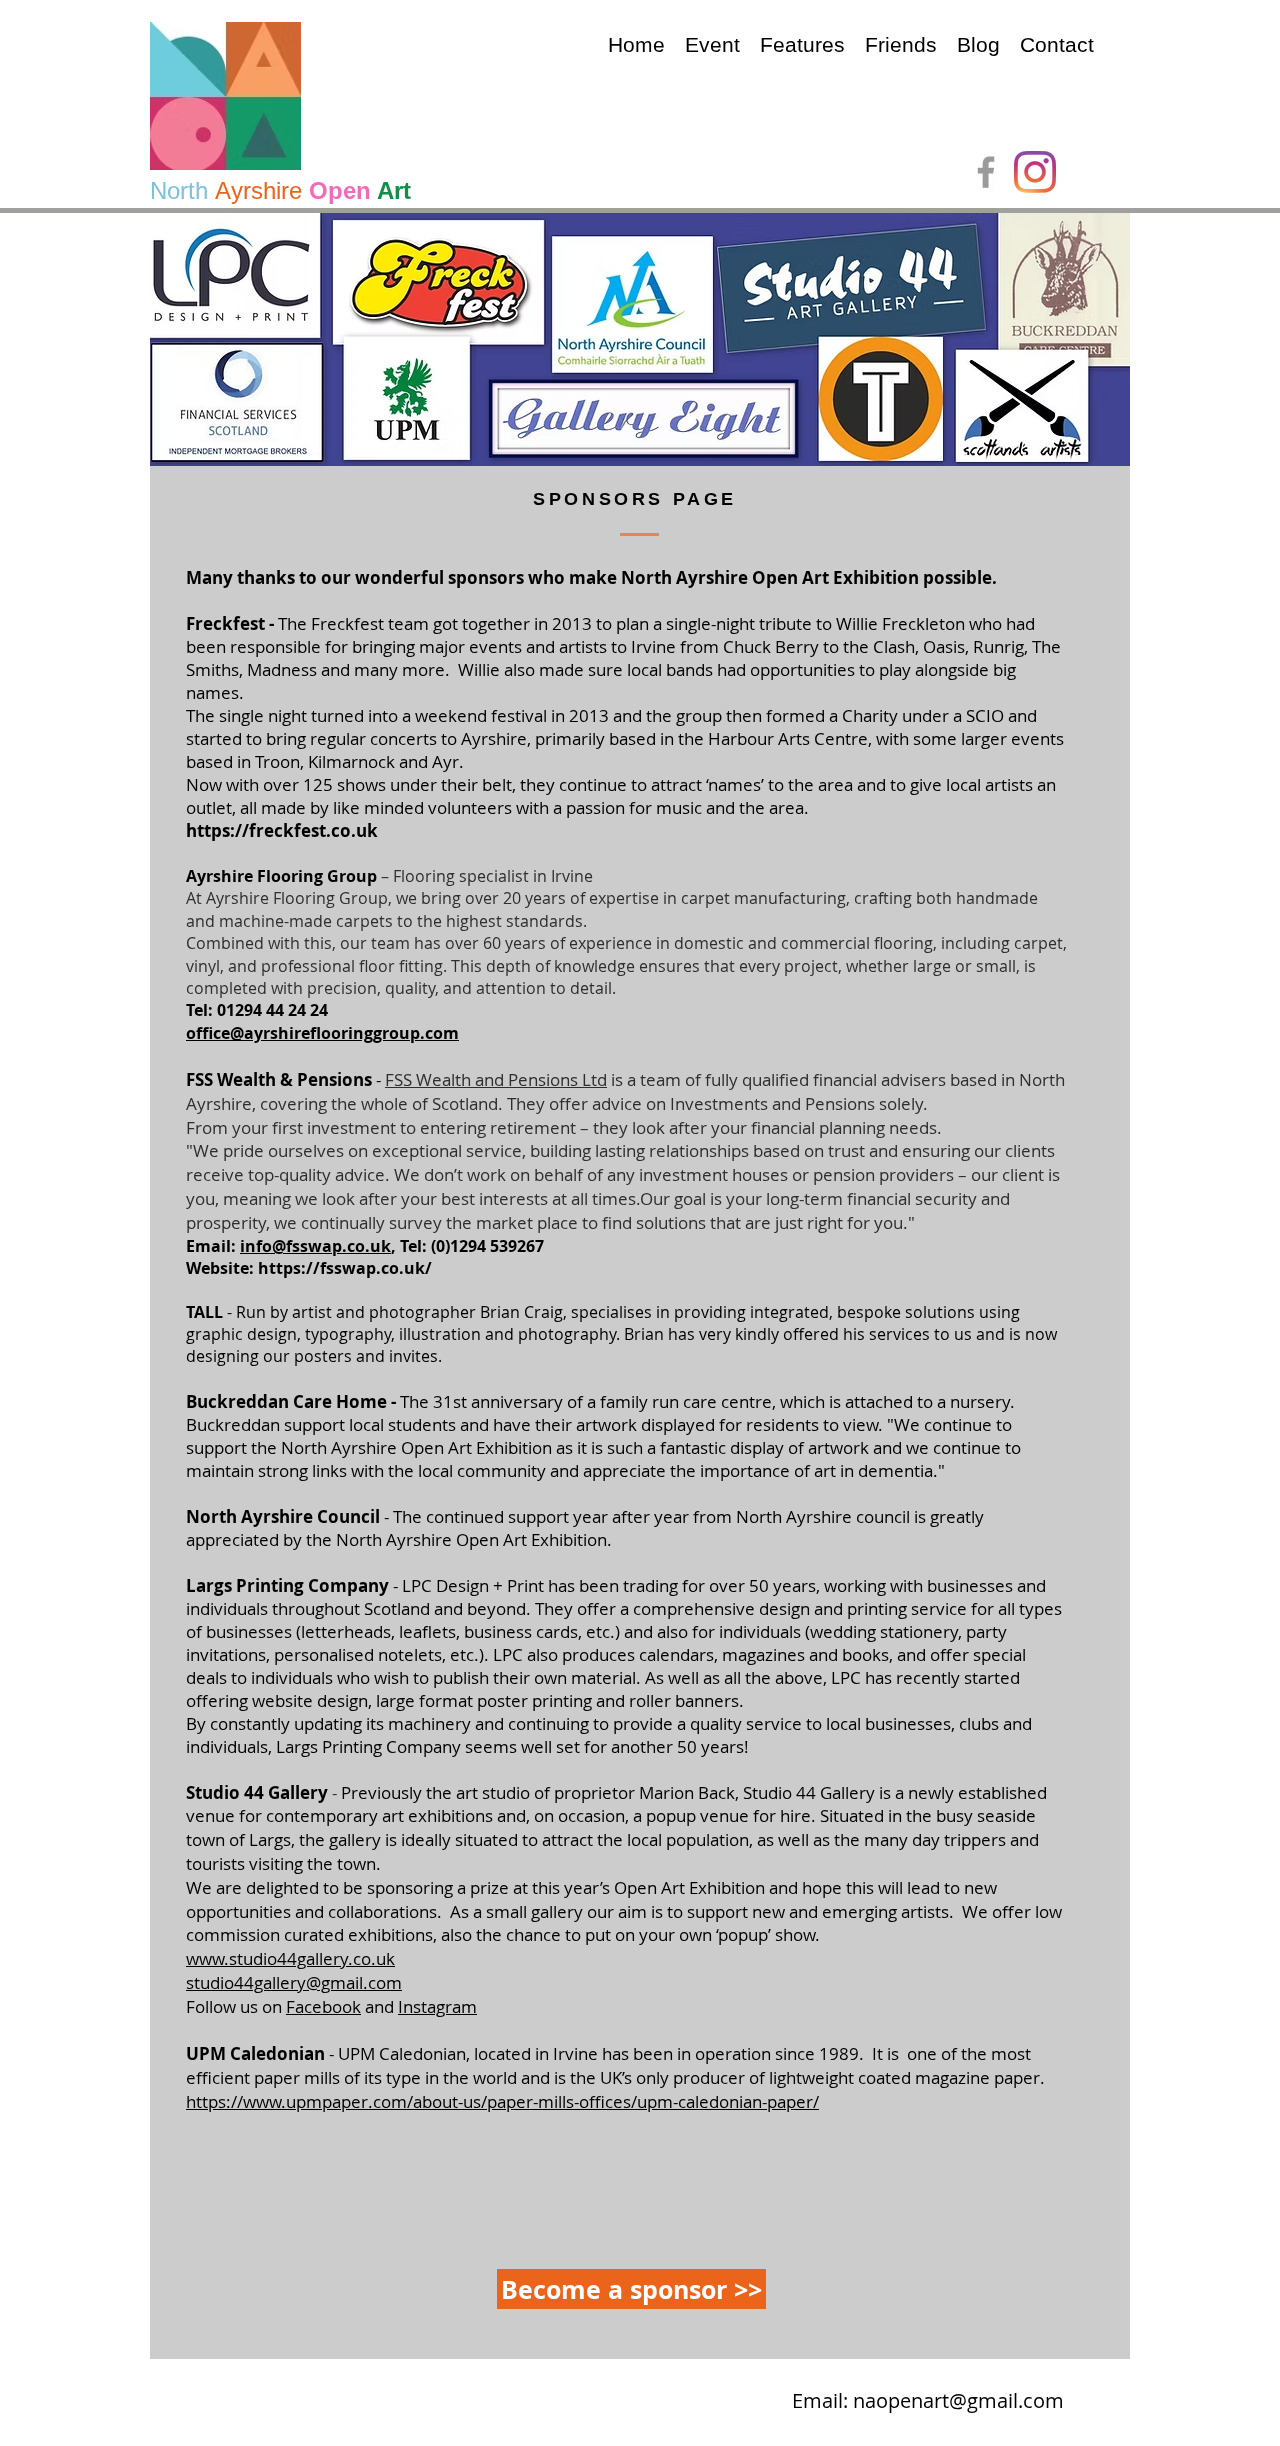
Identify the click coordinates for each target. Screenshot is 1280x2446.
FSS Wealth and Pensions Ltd (496, 1079)
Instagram (437, 2006)
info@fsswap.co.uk (315, 1246)
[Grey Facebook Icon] (986, 172)
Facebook (323, 2006)
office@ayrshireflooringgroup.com (322, 1033)
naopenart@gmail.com (958, 2400)
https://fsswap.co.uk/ (345, 1268)
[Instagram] (1035, 172)
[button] (712, 45)
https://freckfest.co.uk (282, 830)
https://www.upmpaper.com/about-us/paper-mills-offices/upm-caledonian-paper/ (502, 2101)
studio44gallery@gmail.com (294, 1982)
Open (340, 190)
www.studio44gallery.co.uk (290, 1958)
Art (394, 190)
